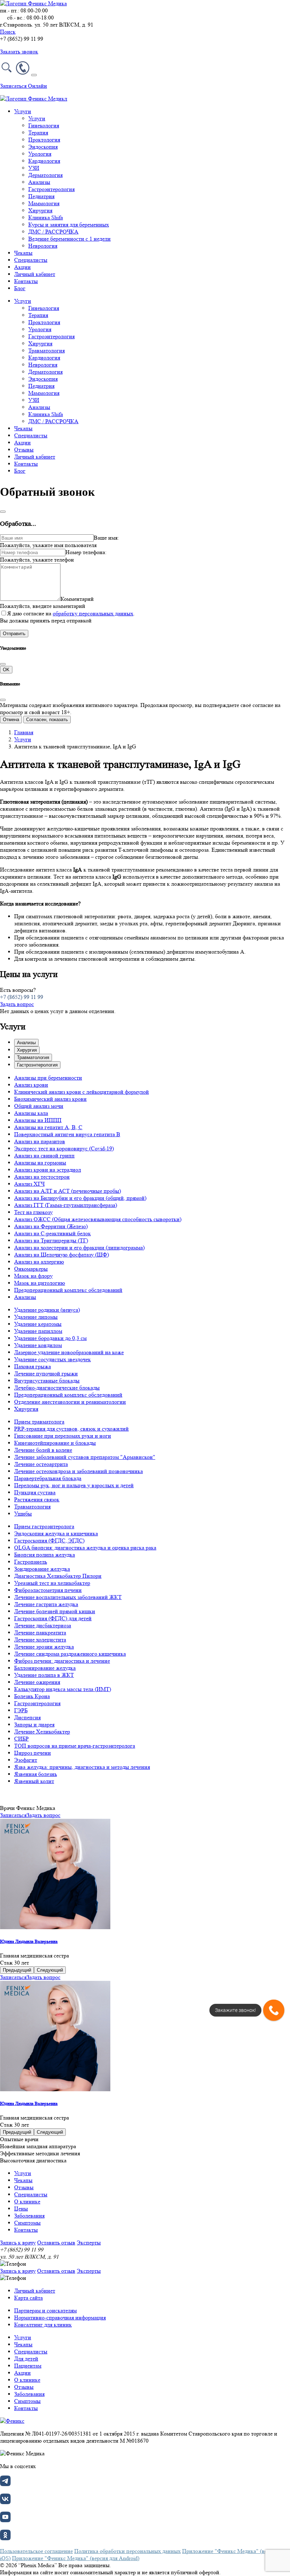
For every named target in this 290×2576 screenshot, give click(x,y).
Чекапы (23, 253)
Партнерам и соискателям (45, 2310)
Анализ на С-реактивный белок (53, 1233)
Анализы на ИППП (38, 1120)
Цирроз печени (33, 1753)
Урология (40, 154)
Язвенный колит (34, 1781)
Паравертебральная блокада (48, 1478)
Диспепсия (27, 1717)
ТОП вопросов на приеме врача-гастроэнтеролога (75, 1746)
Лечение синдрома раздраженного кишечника (70, 1654)
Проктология (44, 140)
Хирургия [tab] (27, 1050)
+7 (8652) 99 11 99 (22, 997)
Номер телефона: (86, 552)
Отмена (11, 720)
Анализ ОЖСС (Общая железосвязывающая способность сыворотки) (98, 1219)
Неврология (43, 246)
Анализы (39, 182)
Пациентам (28, 2366)
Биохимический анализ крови (50, 1099)
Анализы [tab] (26, 1043)
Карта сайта (28, 2298)
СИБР (21, 1739)
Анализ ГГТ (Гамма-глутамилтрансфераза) (66, 1205)
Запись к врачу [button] (18, 2242)
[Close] (3, 512)
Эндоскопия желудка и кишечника (56, 1533)
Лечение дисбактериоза (43, 1625)
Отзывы (24, 450)
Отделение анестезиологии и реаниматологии (70, 1402)
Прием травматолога (39, 1422)
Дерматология (45, 175)
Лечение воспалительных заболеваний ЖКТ (68, 1597)
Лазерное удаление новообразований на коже (69, 1352)
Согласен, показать (47, 720)
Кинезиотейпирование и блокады (55, 1443)
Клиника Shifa (46, 217)
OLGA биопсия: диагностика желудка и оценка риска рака (85, 1548)
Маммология (44, 203)
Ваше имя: (106, 538)
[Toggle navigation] (34, 75)
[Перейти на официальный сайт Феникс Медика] (12, 2421)
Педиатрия (41, 196)
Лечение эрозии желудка (44, 1647)
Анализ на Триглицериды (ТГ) (51, 1240)
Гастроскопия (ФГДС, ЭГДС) (49, 1540)
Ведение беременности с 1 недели (69, 239)
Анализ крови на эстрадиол (48, 1170)
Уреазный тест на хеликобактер (52, 1583)
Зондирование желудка (42, 1569)
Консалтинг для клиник (43, 2325)
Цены (21, 2209)
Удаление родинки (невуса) (47, 1310)
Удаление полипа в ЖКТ (44, 1675)
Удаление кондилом (38, 1345)
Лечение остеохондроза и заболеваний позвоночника (79, 1471)
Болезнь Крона (32, 1696)
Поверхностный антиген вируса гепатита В (67, 1134)
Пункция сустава (35, 1492)
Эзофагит (26, 1760)
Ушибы (23, 1514)
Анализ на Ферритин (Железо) (51, 1226)
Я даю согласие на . (71, 613)
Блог (20, 288)
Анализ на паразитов (40, 1141)
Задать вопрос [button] (17, 1004)
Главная (24, 732)
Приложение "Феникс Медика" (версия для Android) (76, 2558)
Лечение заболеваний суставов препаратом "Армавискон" (85, 1457)
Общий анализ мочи (39, 1106)
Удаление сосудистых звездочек (53, 1359)
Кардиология (44, 161)
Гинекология (44, 125)
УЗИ (34, 168)
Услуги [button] (23, 111)
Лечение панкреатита (40, 1632)
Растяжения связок (37, 1499)
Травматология (47, 350)
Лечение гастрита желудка (46, 1604)
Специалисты (31, 260)
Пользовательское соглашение (36, 2551)
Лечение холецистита (40, 1640)
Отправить (14, 634)
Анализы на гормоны (40, 1163)
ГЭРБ (21, 1710)
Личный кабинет (35, 274)
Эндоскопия (43, 147)
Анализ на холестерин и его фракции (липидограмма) (79, 1247)
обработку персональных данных (93, 613)
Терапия (38, 133)
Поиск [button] (8, 32)
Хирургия (40, 210)
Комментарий (77, 599)
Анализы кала (31, 1113)
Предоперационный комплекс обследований (68, 1290)
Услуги (37, 118)
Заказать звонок (19, 51)
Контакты (26, 281)
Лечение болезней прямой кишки (55, 1611)
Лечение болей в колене (43, 1450)
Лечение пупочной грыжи (46, 1373)
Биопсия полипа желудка (45, 1555)
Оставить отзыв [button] (56, 2242)
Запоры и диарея (34, 1724)
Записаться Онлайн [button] (24, 86)
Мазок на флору (33, 1276)
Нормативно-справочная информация (60, 2318)
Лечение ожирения (37, 1682)
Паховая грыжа (33, 1366)
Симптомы (27, 2223)
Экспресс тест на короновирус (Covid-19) (64, 1148)
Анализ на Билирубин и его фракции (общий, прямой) (80, 1198)
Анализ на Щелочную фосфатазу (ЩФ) (62, 1255)
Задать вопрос (43, 1815)
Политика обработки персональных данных (127, 2551)
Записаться (13, 1815)
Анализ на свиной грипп (44, 1155)
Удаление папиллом (38, 1331)
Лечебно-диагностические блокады (57, 1388)
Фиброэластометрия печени (48, 1590)
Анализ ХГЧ (29, 1184)
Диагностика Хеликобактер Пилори (58, 1576)
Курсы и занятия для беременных (69, 225)
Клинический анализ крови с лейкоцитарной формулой (82, 1092)
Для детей (26, 2359)
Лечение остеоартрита (41, 1464)
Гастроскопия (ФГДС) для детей (53, 1618)
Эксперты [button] (89, 2242)
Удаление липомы (36, 1317)
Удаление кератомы (38, 1324)
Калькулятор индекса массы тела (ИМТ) (63, 1689)
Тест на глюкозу (33, 1212)
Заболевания (29, 2216)
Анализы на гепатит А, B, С (48, 1127)
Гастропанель (31, 1562)
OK (6, 670)
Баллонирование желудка (45, 1668)
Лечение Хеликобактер (42, 1732)
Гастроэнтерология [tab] (37, 1065)
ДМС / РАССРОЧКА (53, 232)
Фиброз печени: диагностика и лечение (62, 1661)
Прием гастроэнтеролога (44, 1526)
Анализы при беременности (48, 1078)
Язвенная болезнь (36, 1774)
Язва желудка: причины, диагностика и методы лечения (82, 1767)
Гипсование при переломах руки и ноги (63, 1436)
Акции (22, 267)
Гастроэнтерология (51, 189)
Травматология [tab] (33, 1057)
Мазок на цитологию (40, 1283)
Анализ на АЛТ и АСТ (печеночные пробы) (68, 1191)
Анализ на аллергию (39, 1262)
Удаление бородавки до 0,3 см (50, 1338)
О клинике (27, 2201)
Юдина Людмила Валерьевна (29, 1941)
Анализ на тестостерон (42, 1177)
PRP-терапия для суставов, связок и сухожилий (71, 1429)
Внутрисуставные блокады (47, 1381)
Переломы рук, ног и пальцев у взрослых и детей (74, 1485)
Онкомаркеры (31, 1269)
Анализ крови (31, 1085)
